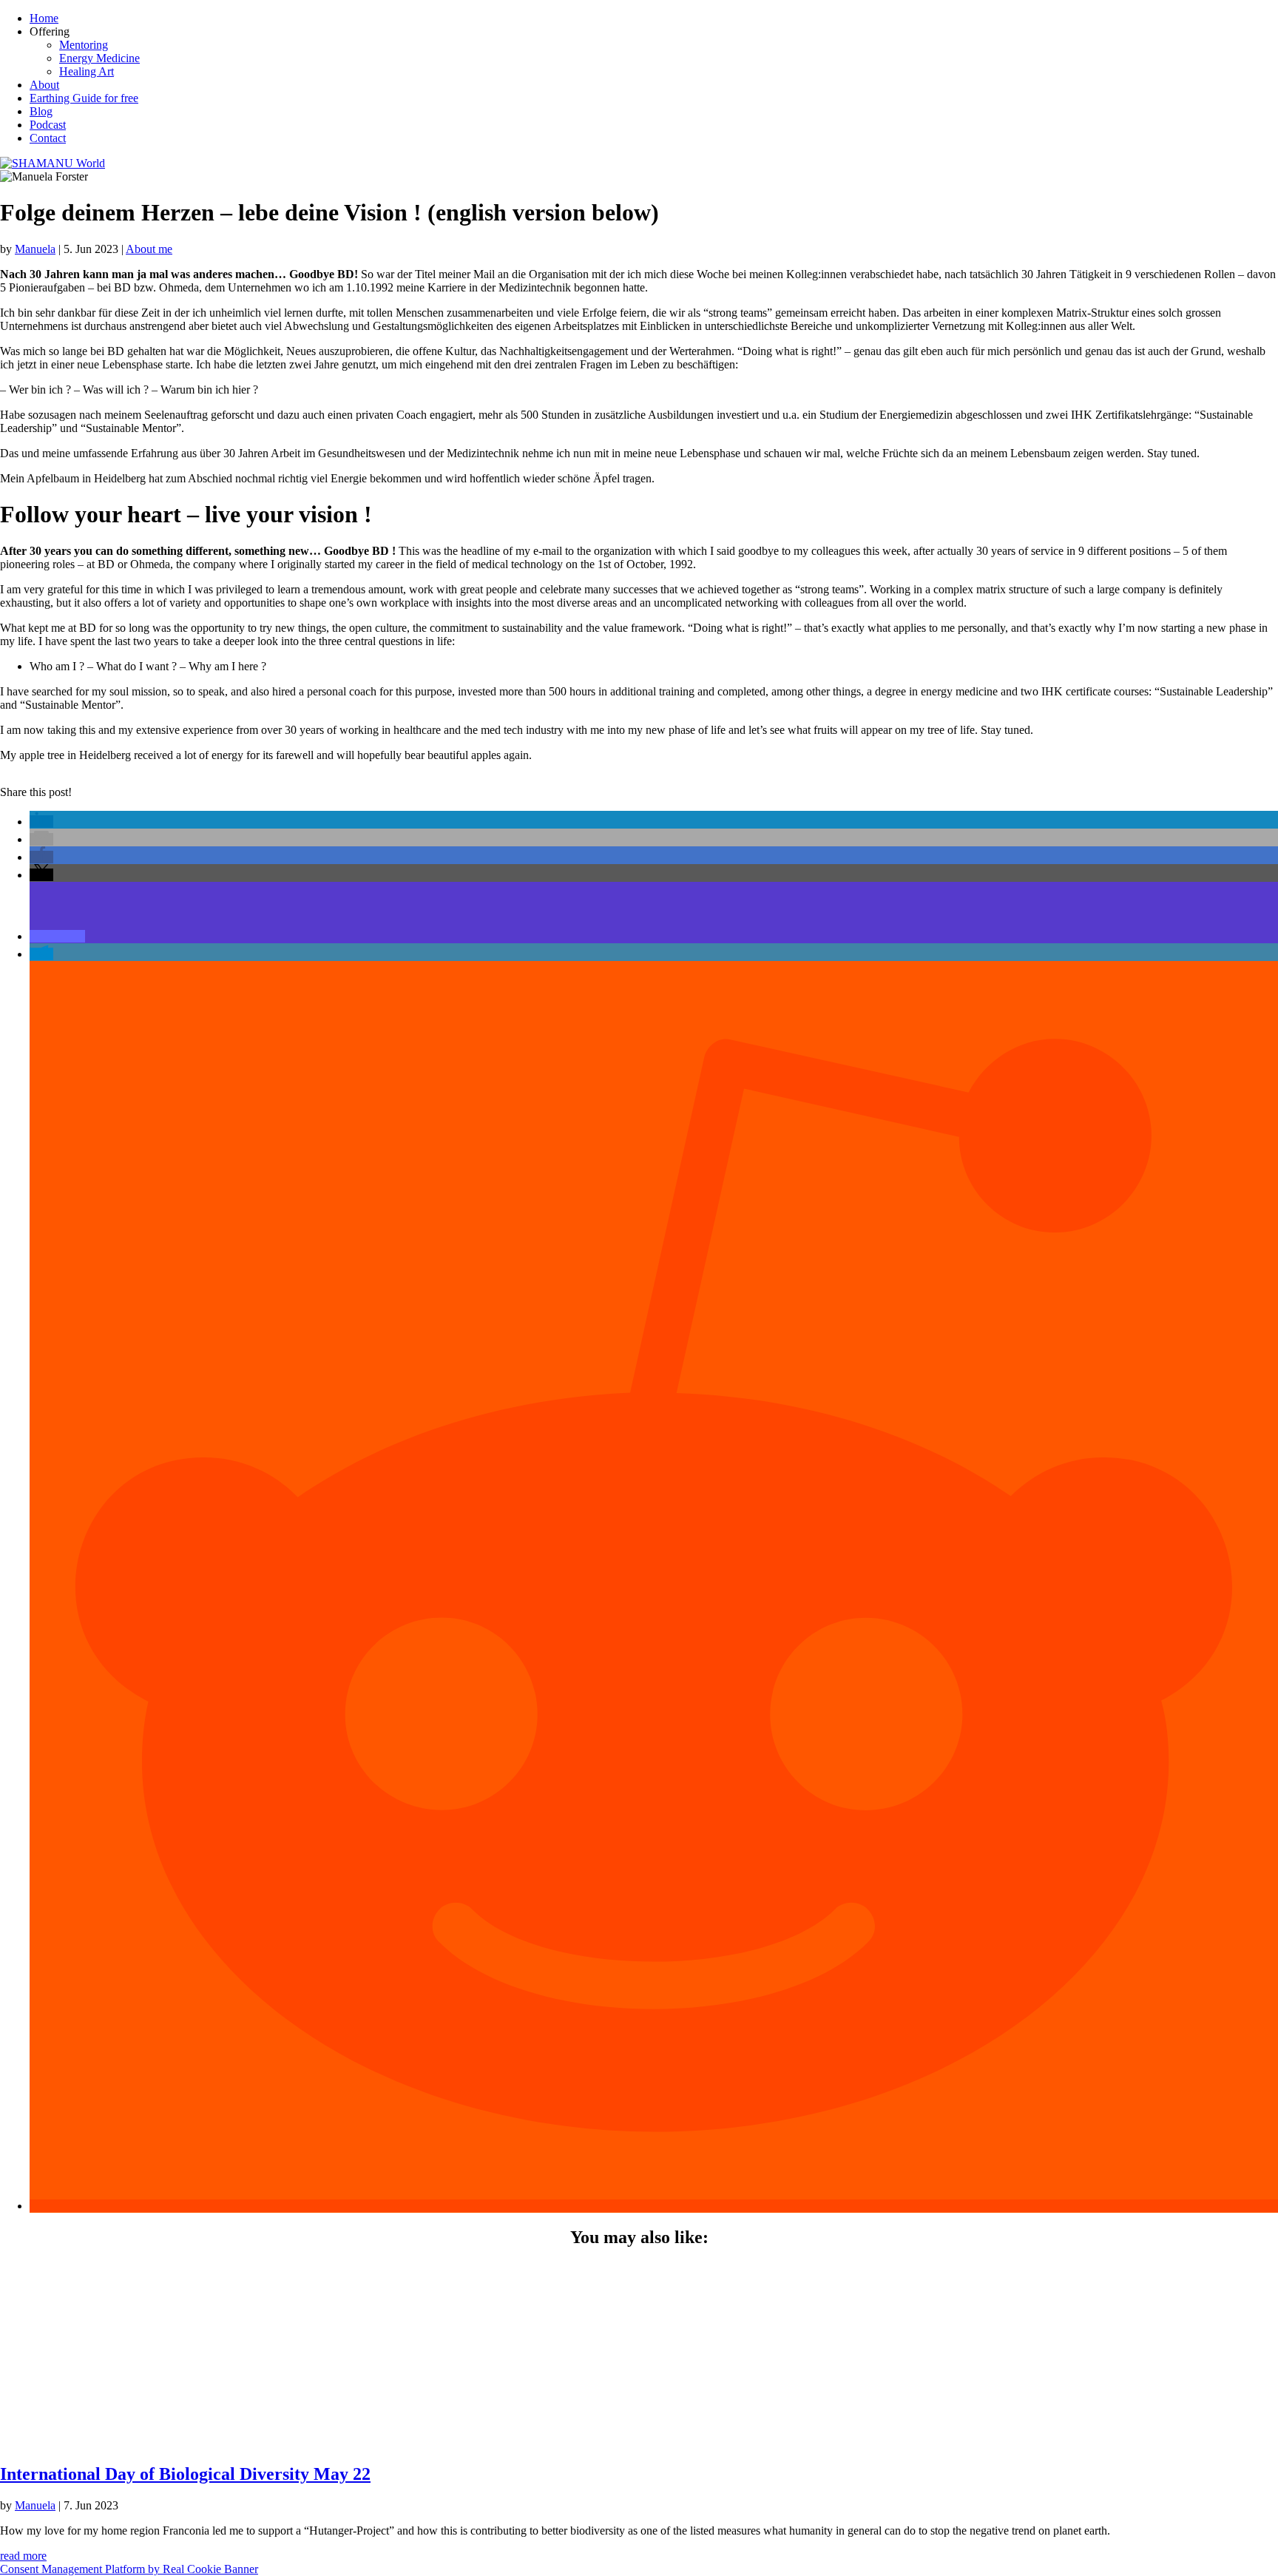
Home (44, 18)
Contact (48, 138)
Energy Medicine (99, 58)
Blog (41, 111)
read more (23, 2556)
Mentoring (84, 45)
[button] (41, 822)
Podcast (48, 125)
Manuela (35, 249)
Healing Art (87, 71)
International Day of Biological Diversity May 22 (185, 2474)
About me (149, 249)
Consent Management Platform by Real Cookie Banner (129, 2569)
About (44, 85)
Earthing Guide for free (84, 98)
